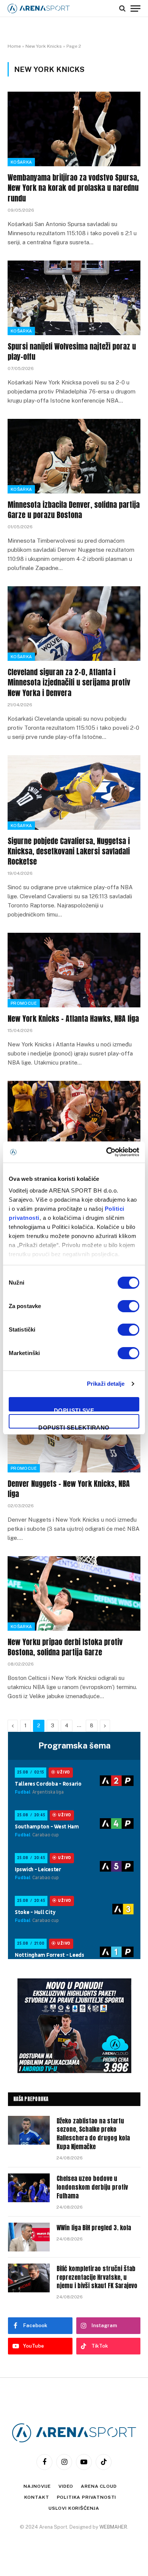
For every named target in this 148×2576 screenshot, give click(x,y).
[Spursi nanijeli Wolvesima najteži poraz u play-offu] (74, 298)
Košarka (21, 162)
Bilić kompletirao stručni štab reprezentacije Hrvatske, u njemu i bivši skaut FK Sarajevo (97, 2277)
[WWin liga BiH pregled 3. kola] (29, 2237)
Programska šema (74, 1745)
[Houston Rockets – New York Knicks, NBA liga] (74, 1118)
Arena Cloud (99, 2486)
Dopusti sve (74, 1409)
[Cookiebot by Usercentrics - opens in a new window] (106, 1152)
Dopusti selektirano (74, 1426)
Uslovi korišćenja (74, 2508)
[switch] (128, 1306)
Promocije (24, 1003)
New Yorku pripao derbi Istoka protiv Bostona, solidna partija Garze (65, 1647)
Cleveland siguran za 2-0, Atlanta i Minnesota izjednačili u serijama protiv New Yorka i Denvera (69, 682)
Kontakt (37, 2497)
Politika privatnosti (87, 2497)
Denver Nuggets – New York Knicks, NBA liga (69, 1489)
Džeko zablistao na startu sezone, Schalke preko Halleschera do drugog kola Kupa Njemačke (93, 2134)
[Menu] (135, 8)
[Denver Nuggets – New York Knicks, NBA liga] (74, 1435)
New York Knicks (44, 46)
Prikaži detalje (106, 1384)
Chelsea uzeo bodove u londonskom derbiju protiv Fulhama (92, 2187)
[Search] (122, 8)
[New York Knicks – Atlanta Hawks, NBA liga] (74, 970)
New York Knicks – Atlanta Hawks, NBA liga (73, 1019)
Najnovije (37, 2486)
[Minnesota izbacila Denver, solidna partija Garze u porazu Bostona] (74, 456)
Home (14, 46)
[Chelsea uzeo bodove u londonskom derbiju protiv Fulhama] (29, 2188)
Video (66, 2486)
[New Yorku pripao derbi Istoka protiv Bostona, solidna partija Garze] (74, 1593)
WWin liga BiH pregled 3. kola (94, 2228)
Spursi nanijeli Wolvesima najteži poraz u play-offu (72, 351)
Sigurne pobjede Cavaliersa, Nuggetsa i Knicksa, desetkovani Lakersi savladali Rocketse (69, 851)
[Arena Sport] (39, 9)
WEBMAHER (113, 2527)
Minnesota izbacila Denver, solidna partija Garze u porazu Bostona (74, 510)
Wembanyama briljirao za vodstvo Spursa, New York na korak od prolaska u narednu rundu (73, 188)
